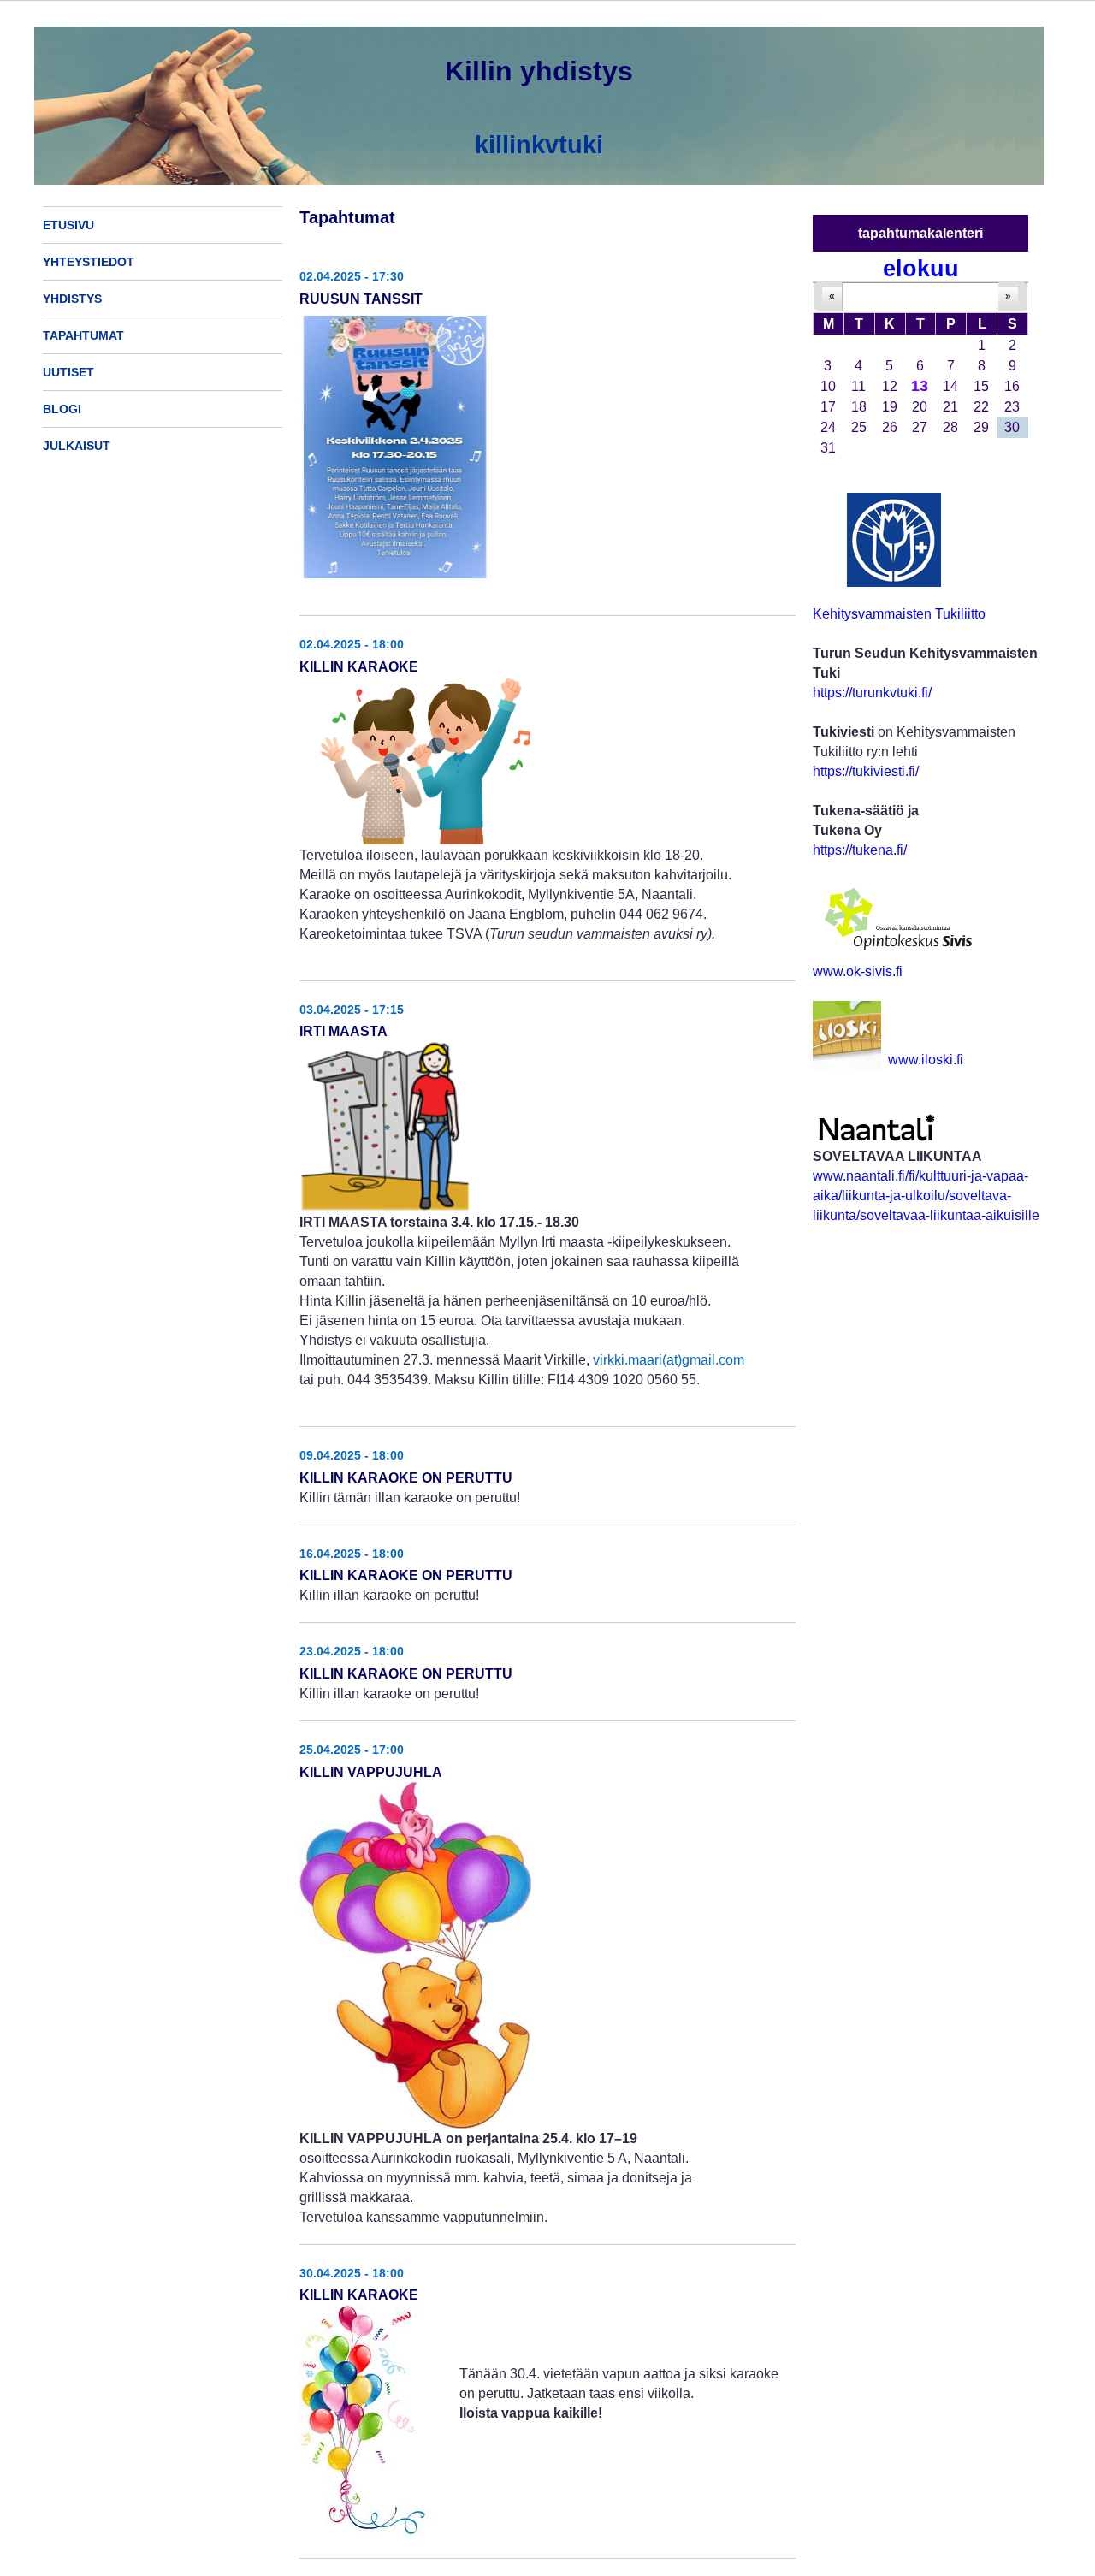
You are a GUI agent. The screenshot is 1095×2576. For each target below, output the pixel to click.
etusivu (68, 225)
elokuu (921, 268)
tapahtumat (83, 335)
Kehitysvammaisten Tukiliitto (899, 614)
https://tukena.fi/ (860, 850)
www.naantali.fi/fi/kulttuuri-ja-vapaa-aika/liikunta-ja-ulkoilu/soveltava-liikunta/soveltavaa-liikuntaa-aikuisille (926, 1196)
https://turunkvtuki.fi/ (872, 693)
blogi (62, 409)
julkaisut (77, 446)
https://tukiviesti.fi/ (866, 771)
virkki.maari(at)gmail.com (669, 1360)
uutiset (68, 372)
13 (920, 386)
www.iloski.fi (926, 1060)
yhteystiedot (89, 262)
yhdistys (72, 299)
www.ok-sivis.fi (858, 971)
